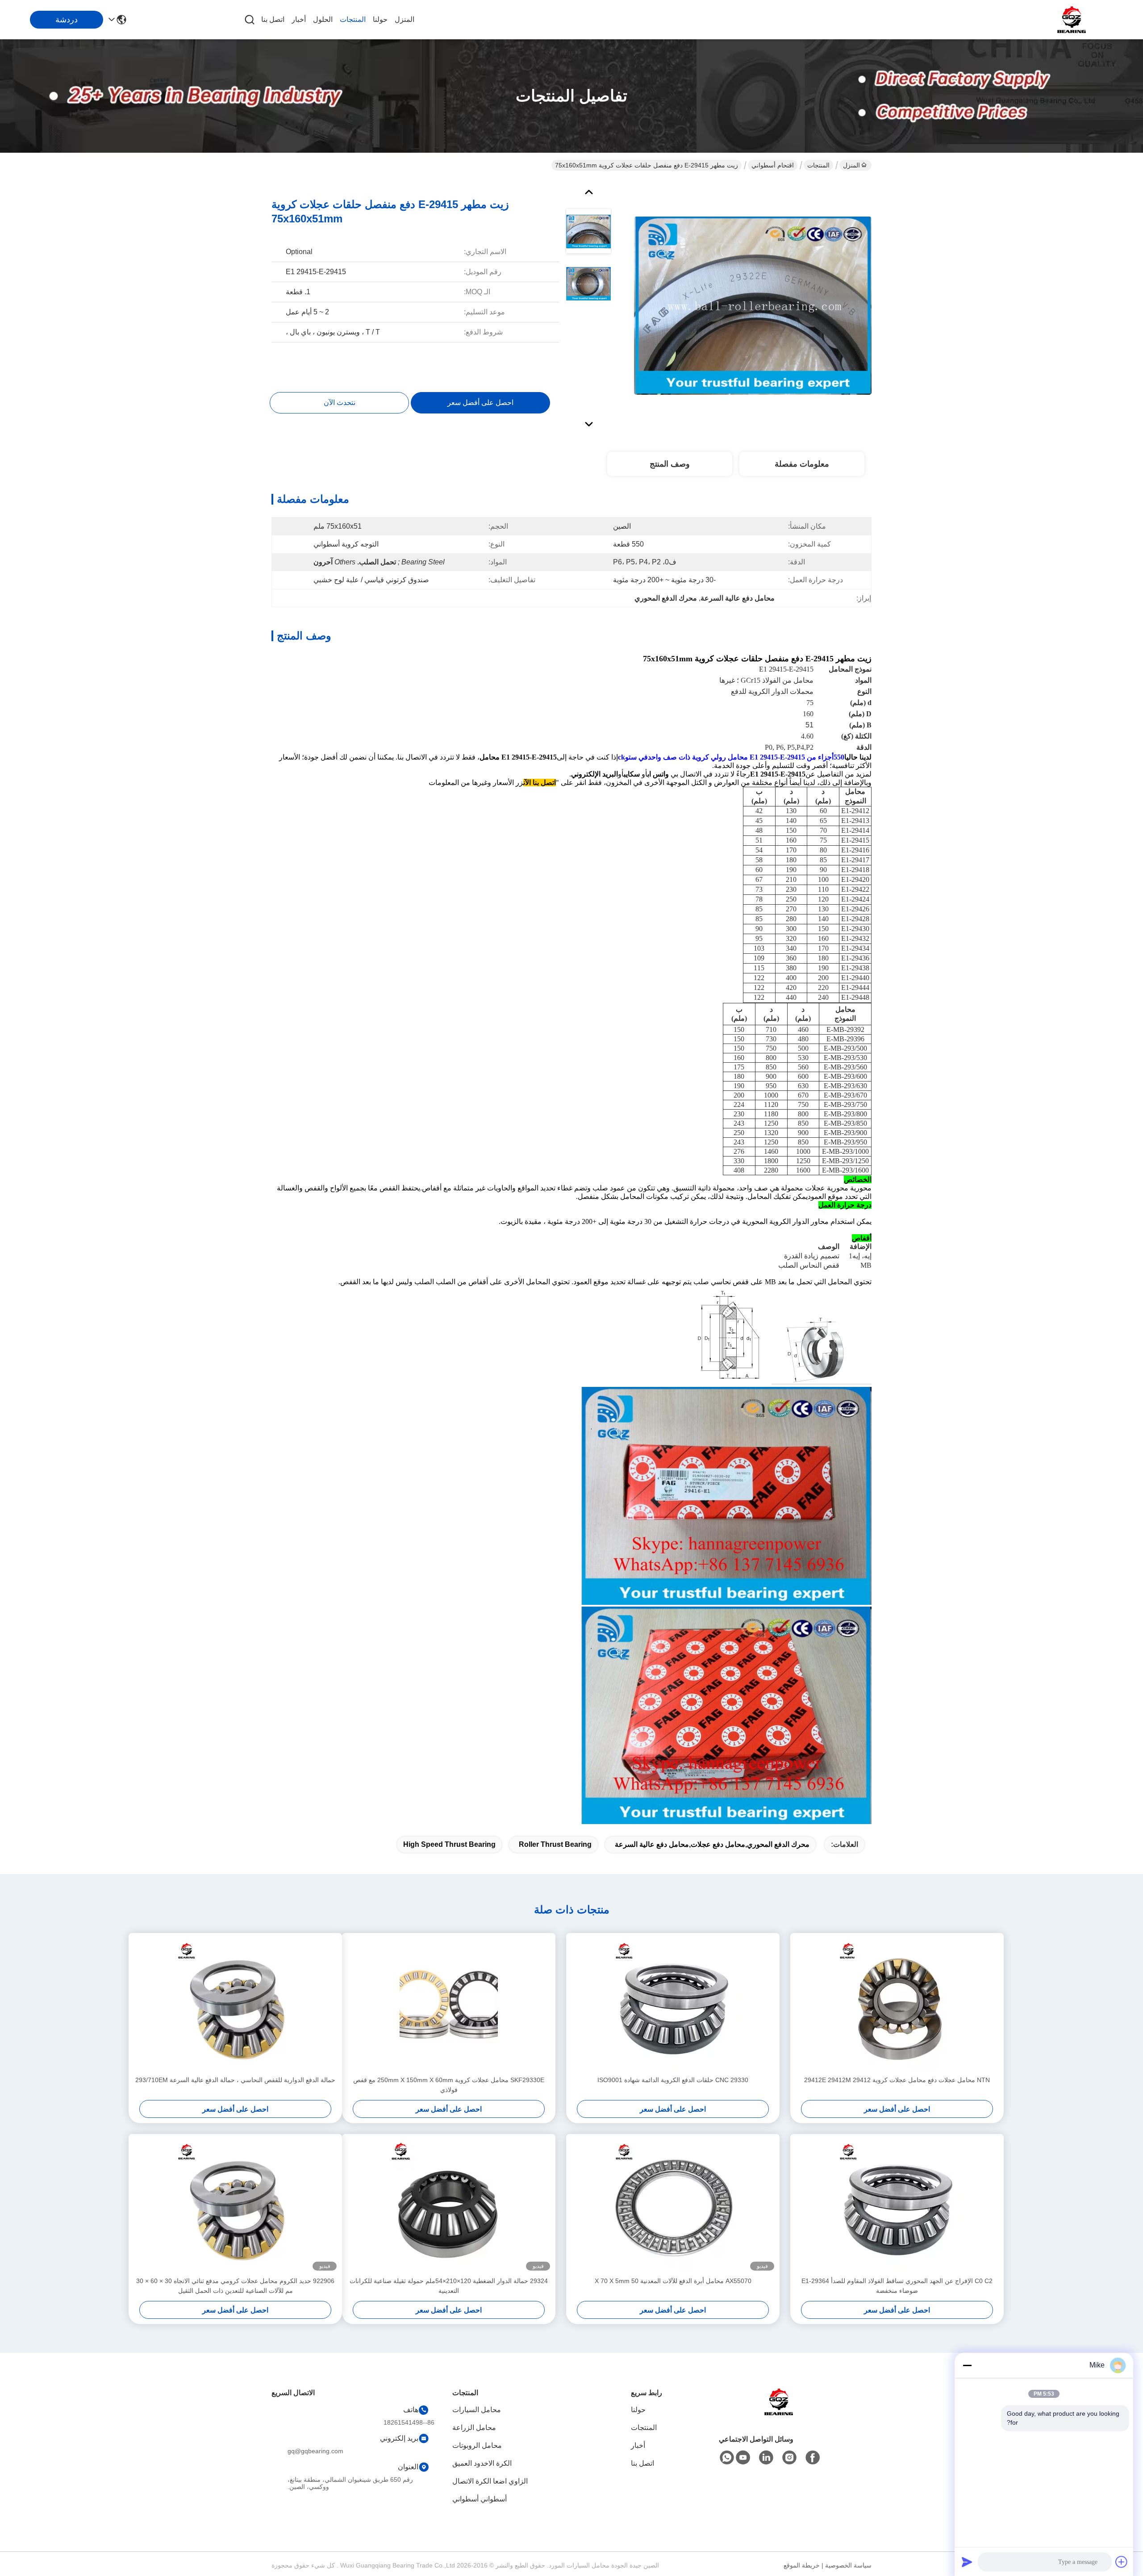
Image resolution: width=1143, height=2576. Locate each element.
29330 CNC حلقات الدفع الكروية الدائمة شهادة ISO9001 (673, 2080)
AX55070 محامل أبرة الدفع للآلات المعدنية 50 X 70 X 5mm (673, 2281)
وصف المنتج (670, 464)
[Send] (967, 2562)
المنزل (405, 19)
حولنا (380, 19)
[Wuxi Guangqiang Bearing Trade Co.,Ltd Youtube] (743, 2458)
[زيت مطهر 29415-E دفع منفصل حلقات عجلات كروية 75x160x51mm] (753, 305)
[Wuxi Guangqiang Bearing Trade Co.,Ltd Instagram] (789, 2458)
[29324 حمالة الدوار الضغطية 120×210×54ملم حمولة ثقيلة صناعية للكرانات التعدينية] (449, 2205)
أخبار (299, 19)
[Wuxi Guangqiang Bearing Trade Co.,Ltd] (1072, 20)
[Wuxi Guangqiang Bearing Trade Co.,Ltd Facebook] (813, 2458)
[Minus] (967, 2365)
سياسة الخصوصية (848, 2565)
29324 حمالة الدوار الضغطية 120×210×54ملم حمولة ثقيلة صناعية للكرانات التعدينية (449, 2286)
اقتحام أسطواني (773, 165)
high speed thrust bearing (449, 1844)
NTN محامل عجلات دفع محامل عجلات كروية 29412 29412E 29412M (897, 2080)
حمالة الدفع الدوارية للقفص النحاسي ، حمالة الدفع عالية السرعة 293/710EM (235, 2080)
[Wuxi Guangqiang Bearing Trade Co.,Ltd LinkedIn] (766, 2458)
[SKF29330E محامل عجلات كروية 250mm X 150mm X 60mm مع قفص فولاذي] (449, 2004)
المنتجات (353, 19)
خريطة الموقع (802, 2565)
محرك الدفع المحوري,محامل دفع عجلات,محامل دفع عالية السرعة (712, 1844)
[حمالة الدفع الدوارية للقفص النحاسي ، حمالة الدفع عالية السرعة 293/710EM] (235, 2004)
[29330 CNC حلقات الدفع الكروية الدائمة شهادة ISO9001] (673, 2004)
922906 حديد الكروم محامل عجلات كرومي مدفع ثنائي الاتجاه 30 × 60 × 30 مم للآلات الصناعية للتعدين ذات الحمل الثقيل (235, 2286)
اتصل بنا (273, 19)
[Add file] (1122, 2562)
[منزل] (779, 2413)
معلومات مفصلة (802, 464)
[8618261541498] (727, 2458)
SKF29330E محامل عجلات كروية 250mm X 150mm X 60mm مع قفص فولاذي (449, 2085)
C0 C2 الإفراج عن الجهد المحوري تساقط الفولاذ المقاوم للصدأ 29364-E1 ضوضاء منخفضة (897, 2286)
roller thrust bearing (555, 1844)
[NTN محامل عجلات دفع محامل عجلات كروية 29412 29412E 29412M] (897, 2004)
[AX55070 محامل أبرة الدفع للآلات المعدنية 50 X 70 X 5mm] (673, 2205)
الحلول (323, 19)
